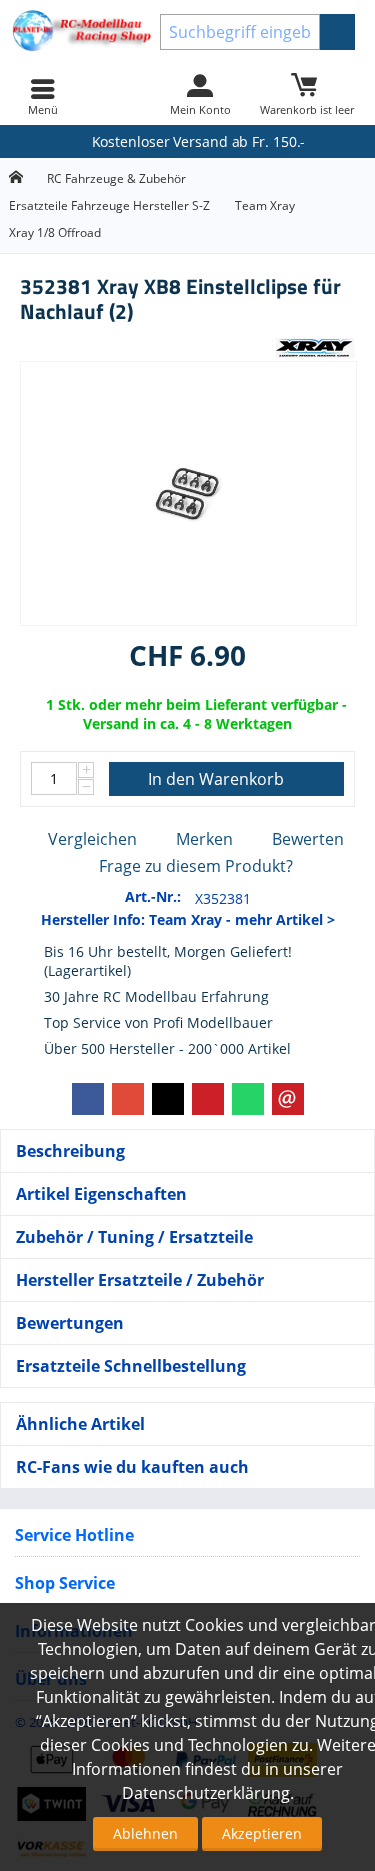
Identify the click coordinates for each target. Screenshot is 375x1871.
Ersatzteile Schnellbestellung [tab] (131, 1366)
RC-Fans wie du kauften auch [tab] (132, 1467)
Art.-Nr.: (153, 896)
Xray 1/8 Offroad (55, 232)
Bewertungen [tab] (70, 1323)
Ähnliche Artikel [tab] (80, 1424)
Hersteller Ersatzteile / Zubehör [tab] (140, 1280)
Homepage (15, 177)
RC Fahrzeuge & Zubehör (116, 178)
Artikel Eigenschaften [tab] (101, 1194)
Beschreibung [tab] (70, 1151)
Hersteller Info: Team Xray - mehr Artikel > (188, 919)
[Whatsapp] (248, 1099)
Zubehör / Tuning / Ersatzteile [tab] (134, 1237)
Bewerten (308, 839)
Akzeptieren (262, 1833)
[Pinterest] (208, 1099)
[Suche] (337, 32)
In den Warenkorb (216, 779)
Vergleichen (92, 839)
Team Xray (265, 205)
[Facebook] (88, 1099)
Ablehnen (145, 1833)
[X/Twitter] (168, 1099)
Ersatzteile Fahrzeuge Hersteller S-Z (109, 205)
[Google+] (128, 1099)
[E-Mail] (288, 1099)
